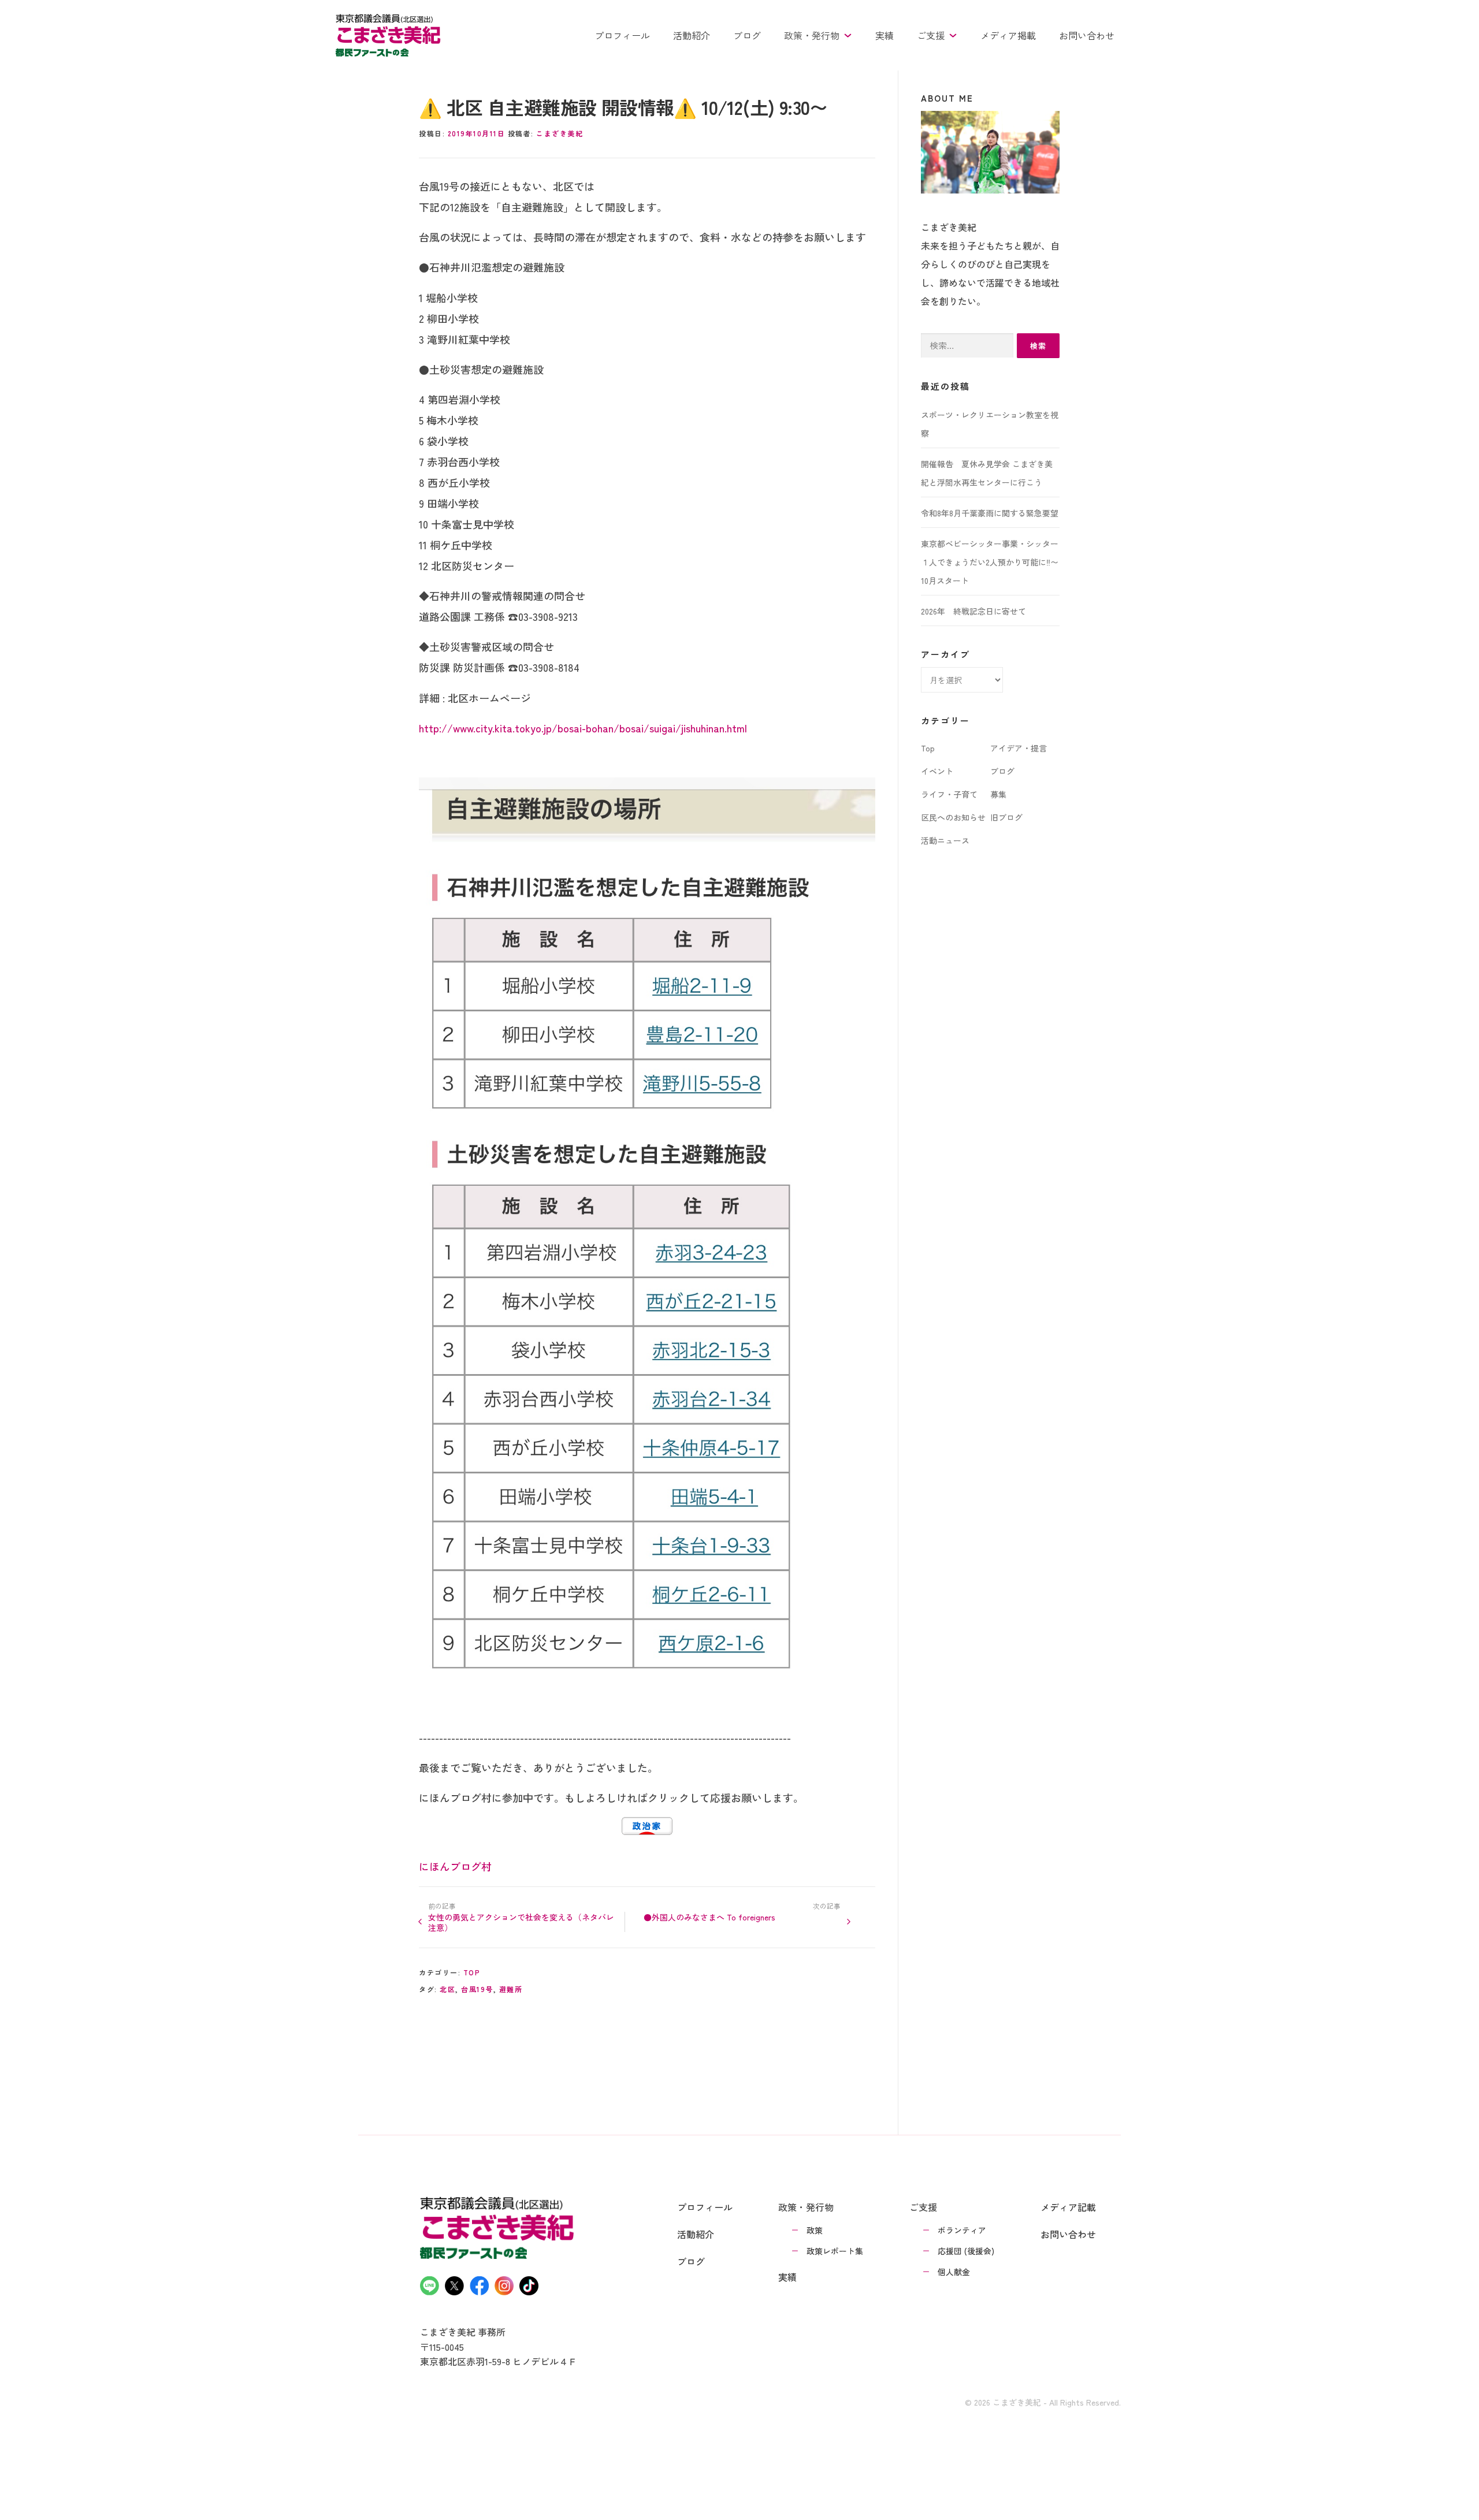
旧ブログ (1006, 817)
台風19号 (477, 1989)
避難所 (511, 1989)
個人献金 (954, 2272)
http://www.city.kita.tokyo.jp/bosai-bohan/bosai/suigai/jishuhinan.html (583, 728)
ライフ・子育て (949, 794)
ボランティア (962, 2230)
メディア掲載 (1008, 35)
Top (472, 1972)
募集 (998, 794)
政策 (815, 2230)
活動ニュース (945, 840)
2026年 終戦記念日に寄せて (973, 611)
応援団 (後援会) (966, 2251)
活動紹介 (692, 35)
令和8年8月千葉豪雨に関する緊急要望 (990, 513)
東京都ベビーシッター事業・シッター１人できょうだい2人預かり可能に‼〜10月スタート (990, 562)
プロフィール (622, 35)
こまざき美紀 (560, 133)
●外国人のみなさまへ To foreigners (709, 1917)
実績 (885, 35)
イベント (937, 771)
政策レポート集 (835, 2251)
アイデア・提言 (1019, 748)
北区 (447, 1989)
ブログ (747, 35)
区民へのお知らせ (953, 817)
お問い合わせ (1087, 35)
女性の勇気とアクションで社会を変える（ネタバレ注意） (521, 1922)
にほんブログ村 (455, 1866)
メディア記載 (1068, 2207)
